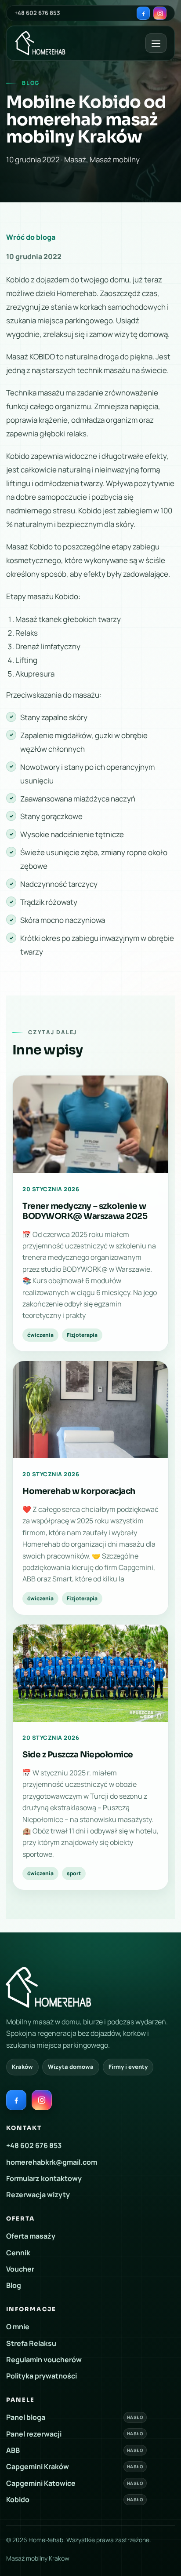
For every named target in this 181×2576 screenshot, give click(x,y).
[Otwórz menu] (156, 43)
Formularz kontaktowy (44, 2178)
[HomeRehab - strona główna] (40, 43)
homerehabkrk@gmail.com (52, 2162)
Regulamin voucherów (44, 2360)
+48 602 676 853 (37, 13)
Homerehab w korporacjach (79, 1491)
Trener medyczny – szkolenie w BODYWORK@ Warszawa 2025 (85, 1211)
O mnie (18, 2327)
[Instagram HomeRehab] (160, 13)
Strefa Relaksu (31, 2343)
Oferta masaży (31, 2236)
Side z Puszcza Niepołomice (78, 1755)
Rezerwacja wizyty (38, 2195)
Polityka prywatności (42, 2376)
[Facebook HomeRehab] (143, 13)
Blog (14, 2285)
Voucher (20, 2269)
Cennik (18, 2252)
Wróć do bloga (31, 237)
